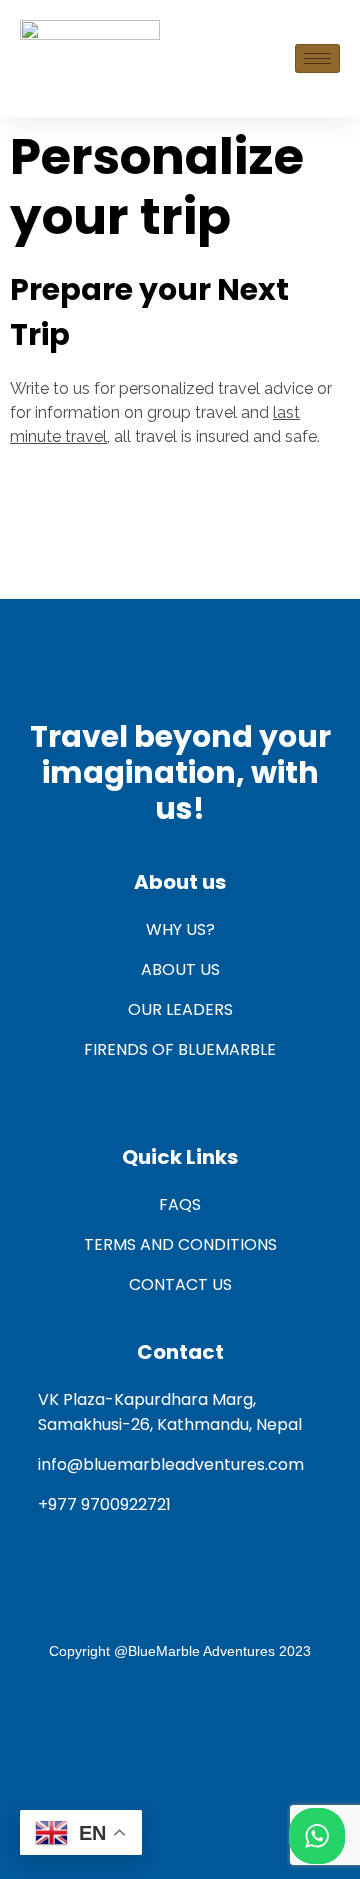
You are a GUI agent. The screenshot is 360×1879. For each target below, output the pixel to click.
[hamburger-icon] (317, 58)
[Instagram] (180, 1721)
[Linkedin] (242, 1721)
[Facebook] (118, 1721)
